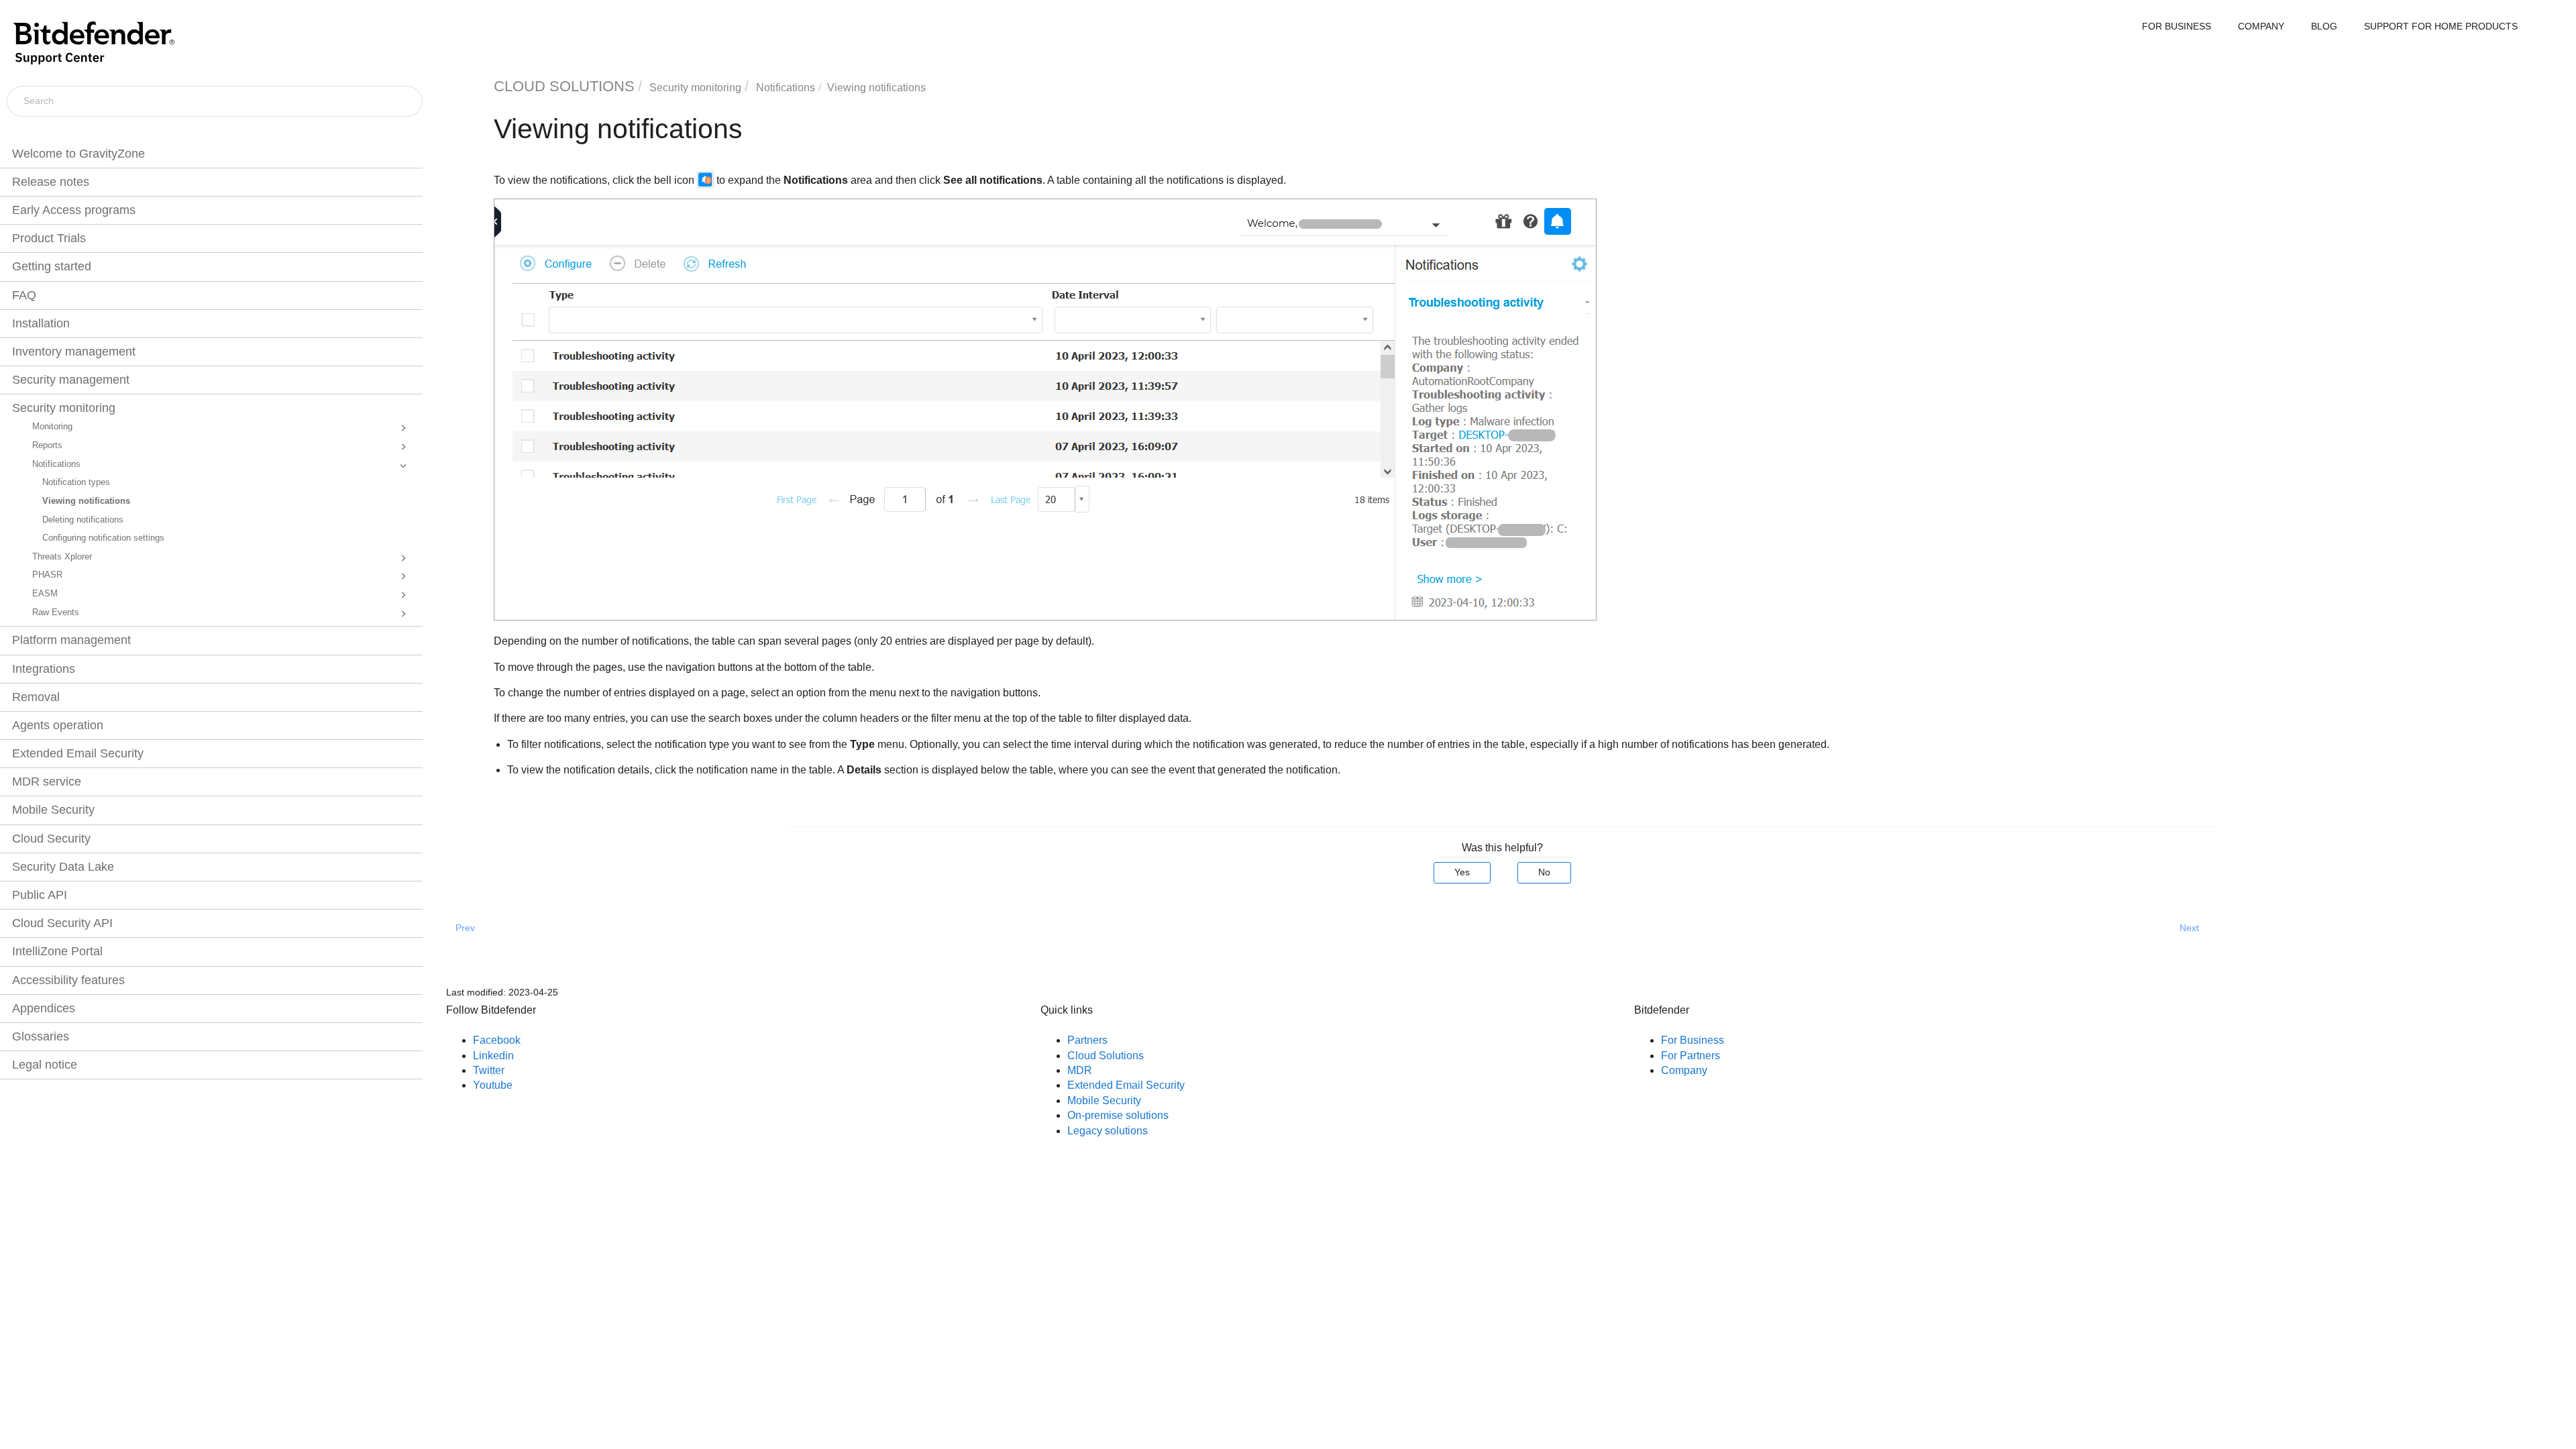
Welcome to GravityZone (78, 154)
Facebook (497, 1040)
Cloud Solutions (1106, 1056)
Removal (36, 697)
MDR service (47, 782)
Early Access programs (74, 210)
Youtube (493, 1085)
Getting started (52, 266)
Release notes (51, 182)
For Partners (1690, 1056)
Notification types (76, 482)
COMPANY (2261, 26)
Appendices (44, 1008)
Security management (71, 380)
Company (1684, 1070)
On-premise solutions (1118, 1115)
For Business (1693, 1040)
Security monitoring (64, 408)
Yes (1462, 872)
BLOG (2324, 26)
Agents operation (58, 725)
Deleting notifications (83, 520)
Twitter (489, 1070)
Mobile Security (53, 810)
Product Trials (49, 238)
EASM (45, 594)
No (1544, 872)
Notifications (56, 464)
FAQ (24, 295)
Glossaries (41, 1036)
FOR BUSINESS (2177, 26)
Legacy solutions (1108, 1131)
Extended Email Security (78, 753)
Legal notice (45, 1065)
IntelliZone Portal (57, 951)
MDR (1080, 1070)
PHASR (47, 575)
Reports (47, 445)
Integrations (44, 669)
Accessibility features (68, 980)
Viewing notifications (86, 501)
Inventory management (74, 352)
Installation (41, 323)
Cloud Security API (62, 923)
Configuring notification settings (103, 538)
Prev (465, 928)
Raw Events (56, 612)
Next (2189, 928)
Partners (1087, 1040)
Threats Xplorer (62, 557)
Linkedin (493, 1056)
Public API (40, 895)
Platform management (71, 640)
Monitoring (52, 427)
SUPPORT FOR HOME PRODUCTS (2441, 26)
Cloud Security (51, 839)
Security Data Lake (63, 867)
